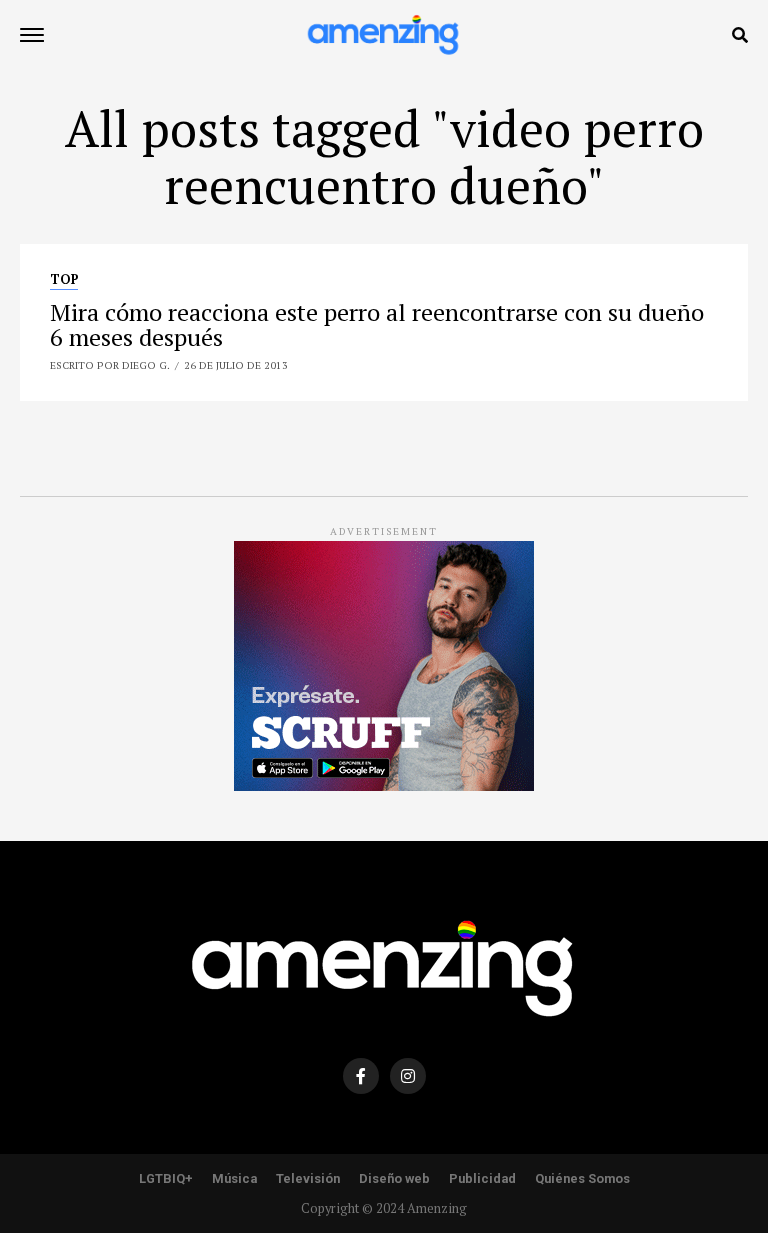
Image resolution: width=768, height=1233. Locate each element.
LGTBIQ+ (166, 1178)
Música (234, 1178)
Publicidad (482, 1178)
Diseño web (394, 1178)
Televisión (308, 1178)
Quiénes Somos (582, 1178)
